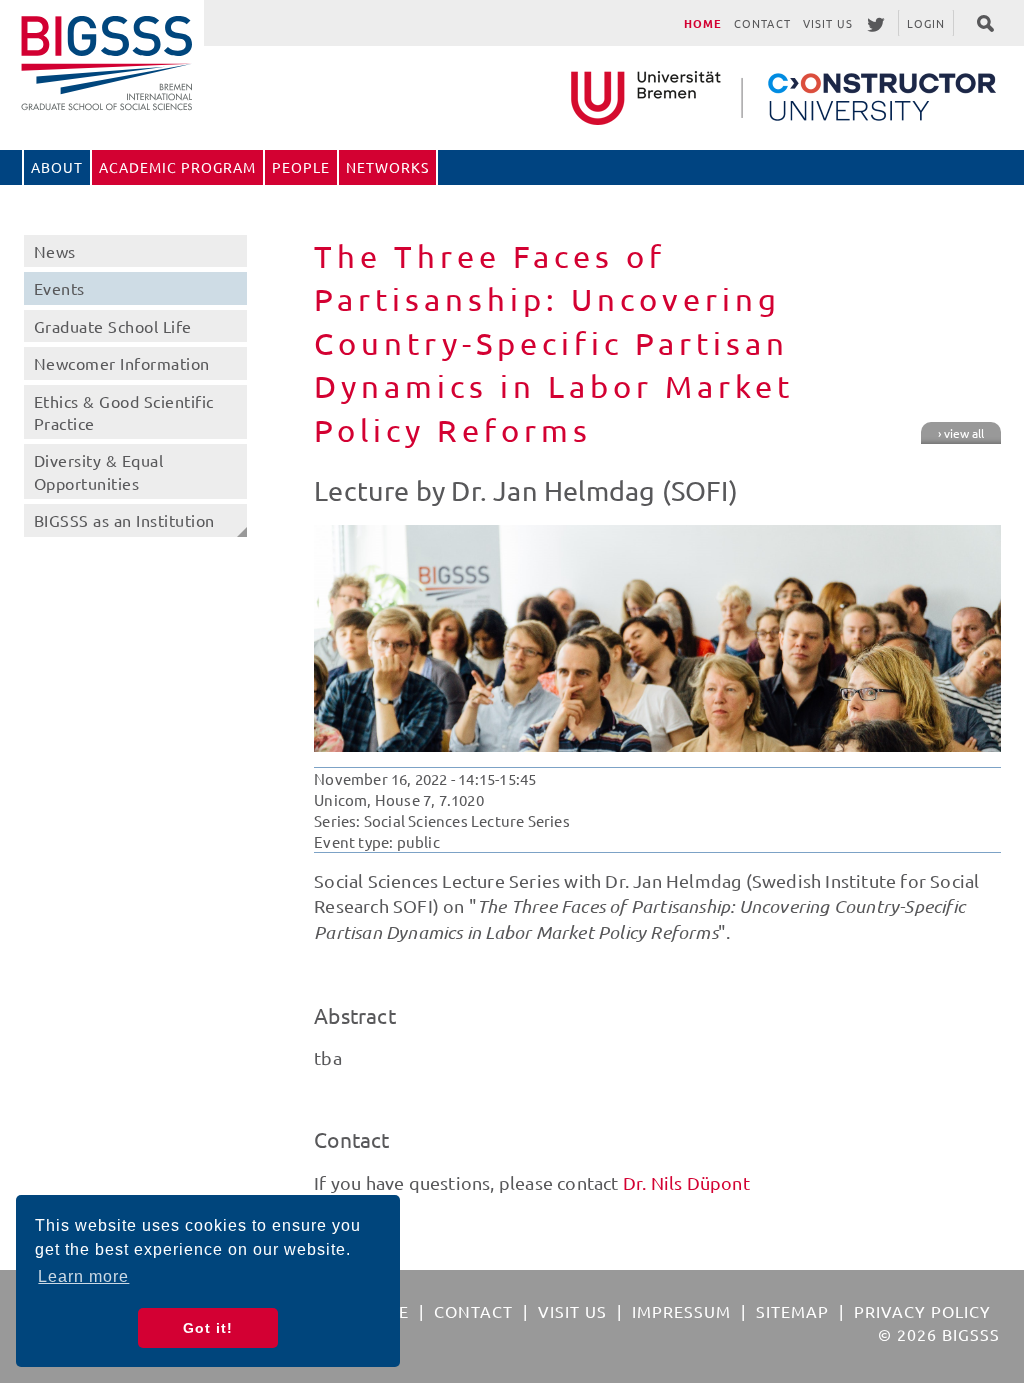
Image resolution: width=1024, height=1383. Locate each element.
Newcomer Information (122, 363)
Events (59, 288)
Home (703, 23)
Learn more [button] (83, 1276)
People (301, 167)
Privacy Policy (922, 1311)
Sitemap (792, 1311)
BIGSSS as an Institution (124, 520)
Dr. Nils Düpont (686, 1182)
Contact (762, 23)
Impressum (681, 1311)
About (57, 167)
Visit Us (828, 23)
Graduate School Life (113, 326)
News (55, 251)
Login (926, 23)
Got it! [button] (208, 1328)
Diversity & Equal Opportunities (99, 471)
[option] (657, 638)
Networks (387, 167)
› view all (961, 433)
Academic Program (177, 167)
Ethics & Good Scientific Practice (124, 412)
